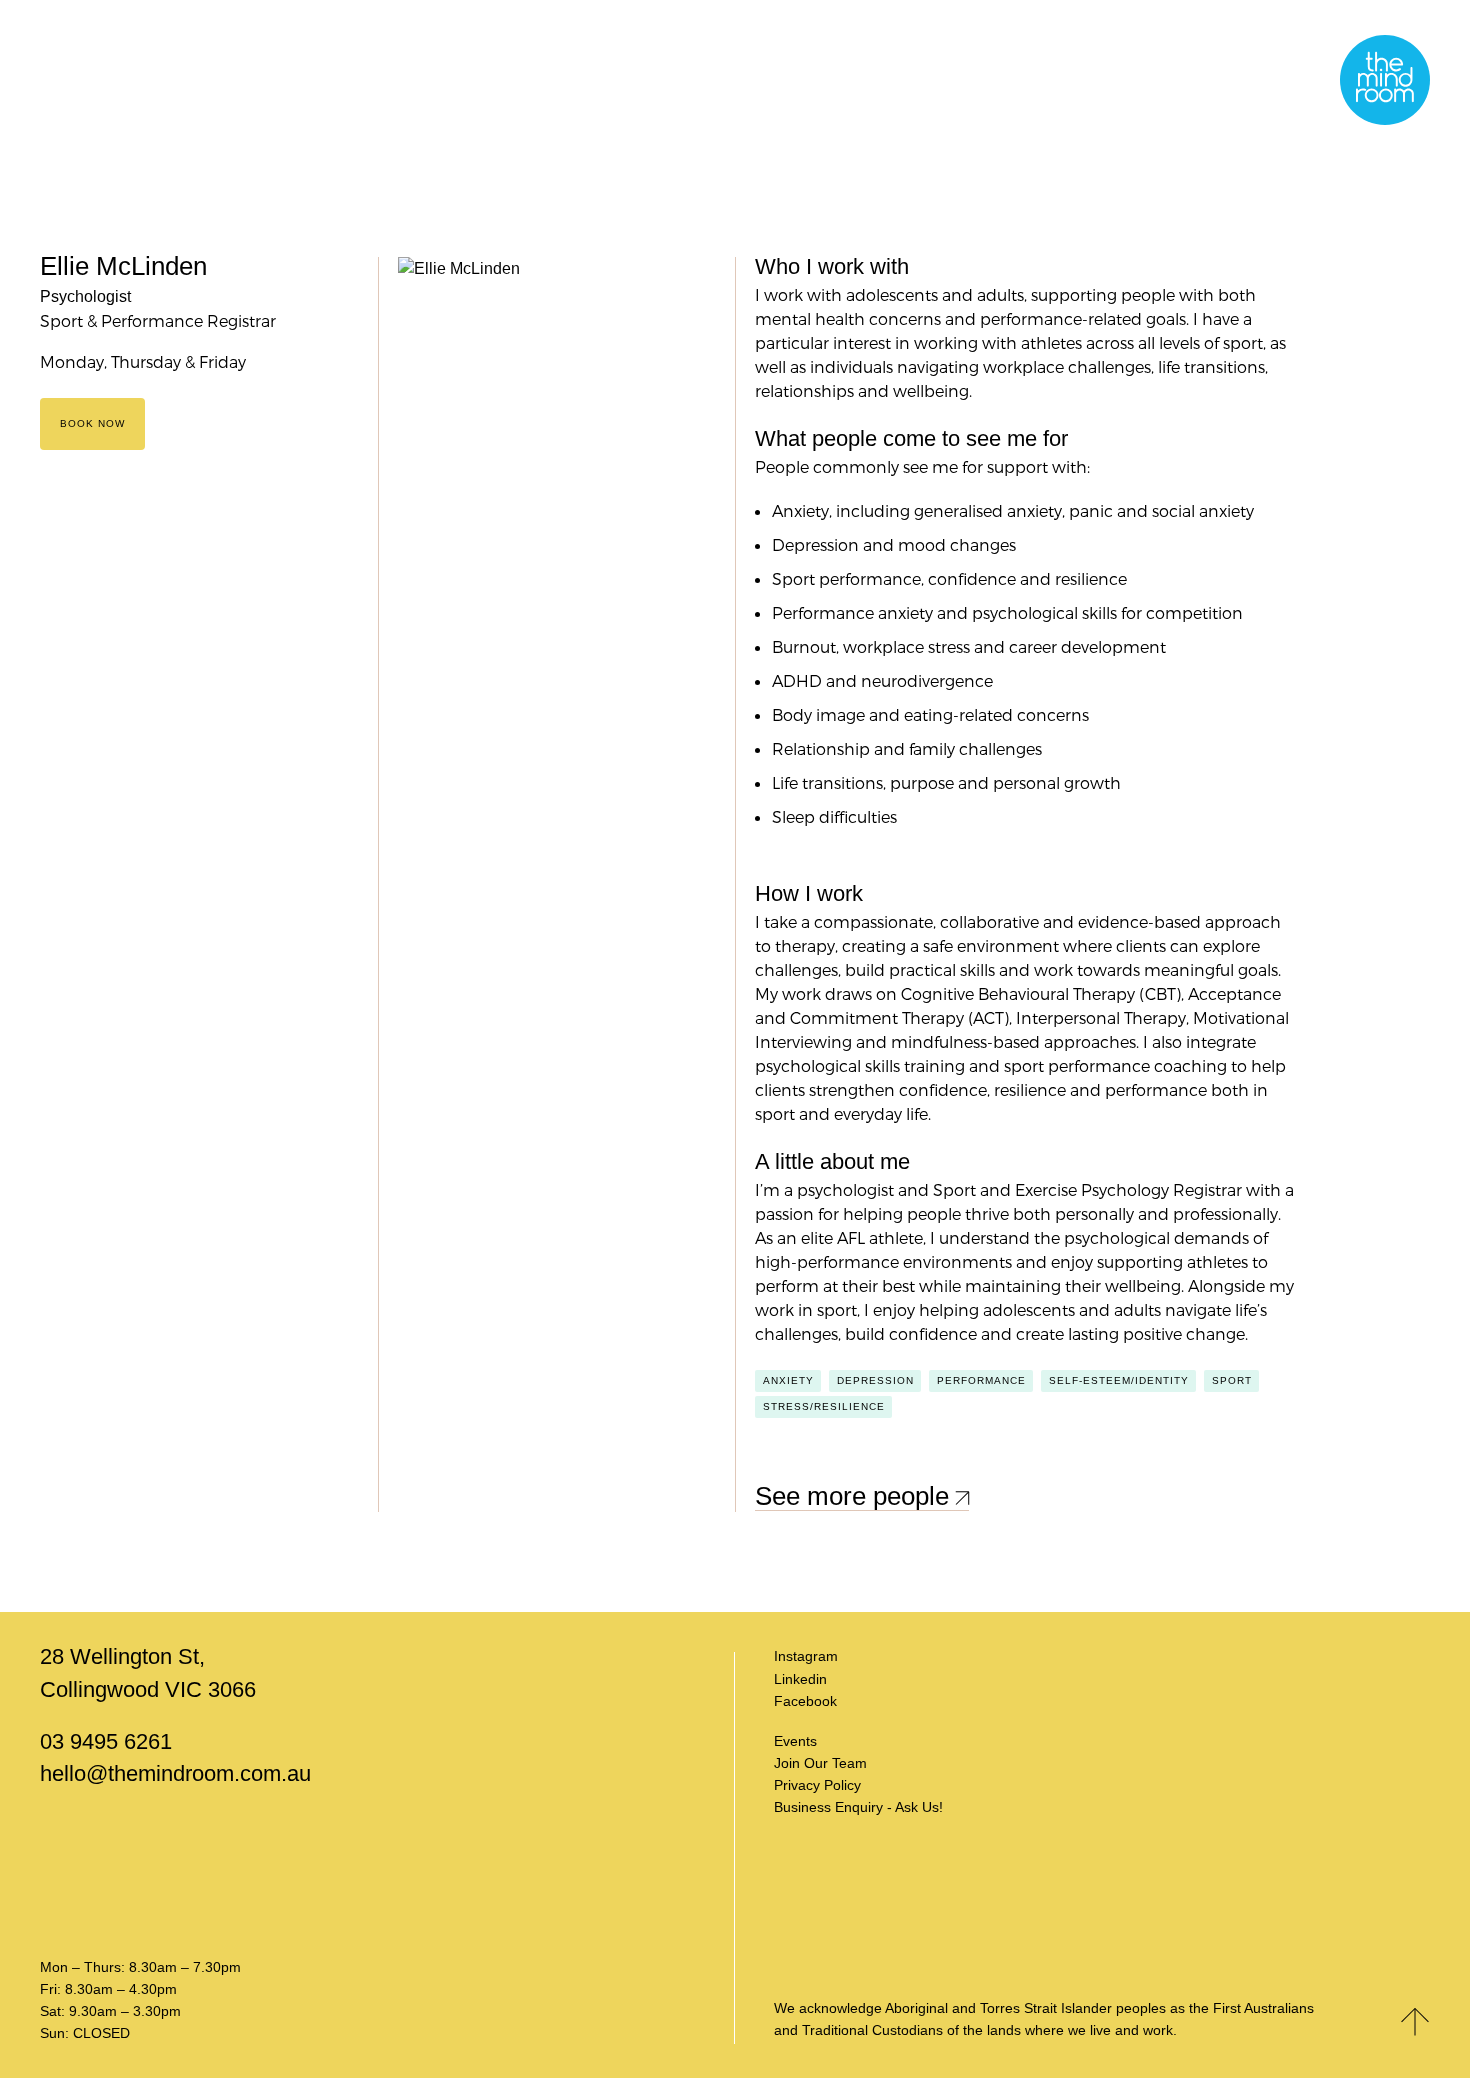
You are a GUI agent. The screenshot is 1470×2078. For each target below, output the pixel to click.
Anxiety (788, 1380)
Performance (981, 1380)
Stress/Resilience (824, 1406)
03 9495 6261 (106, 1741)
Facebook (805, 1701)
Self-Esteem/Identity (1119, 1380)
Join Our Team (820, 1763)
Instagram (806, 1656)
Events (795, 1741)
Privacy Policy (817, 1785)
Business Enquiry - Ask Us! (858, 1807)
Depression (875, 1380)
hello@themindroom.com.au (175, 1773)
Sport (1232, 1380)
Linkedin (800, 1679)
